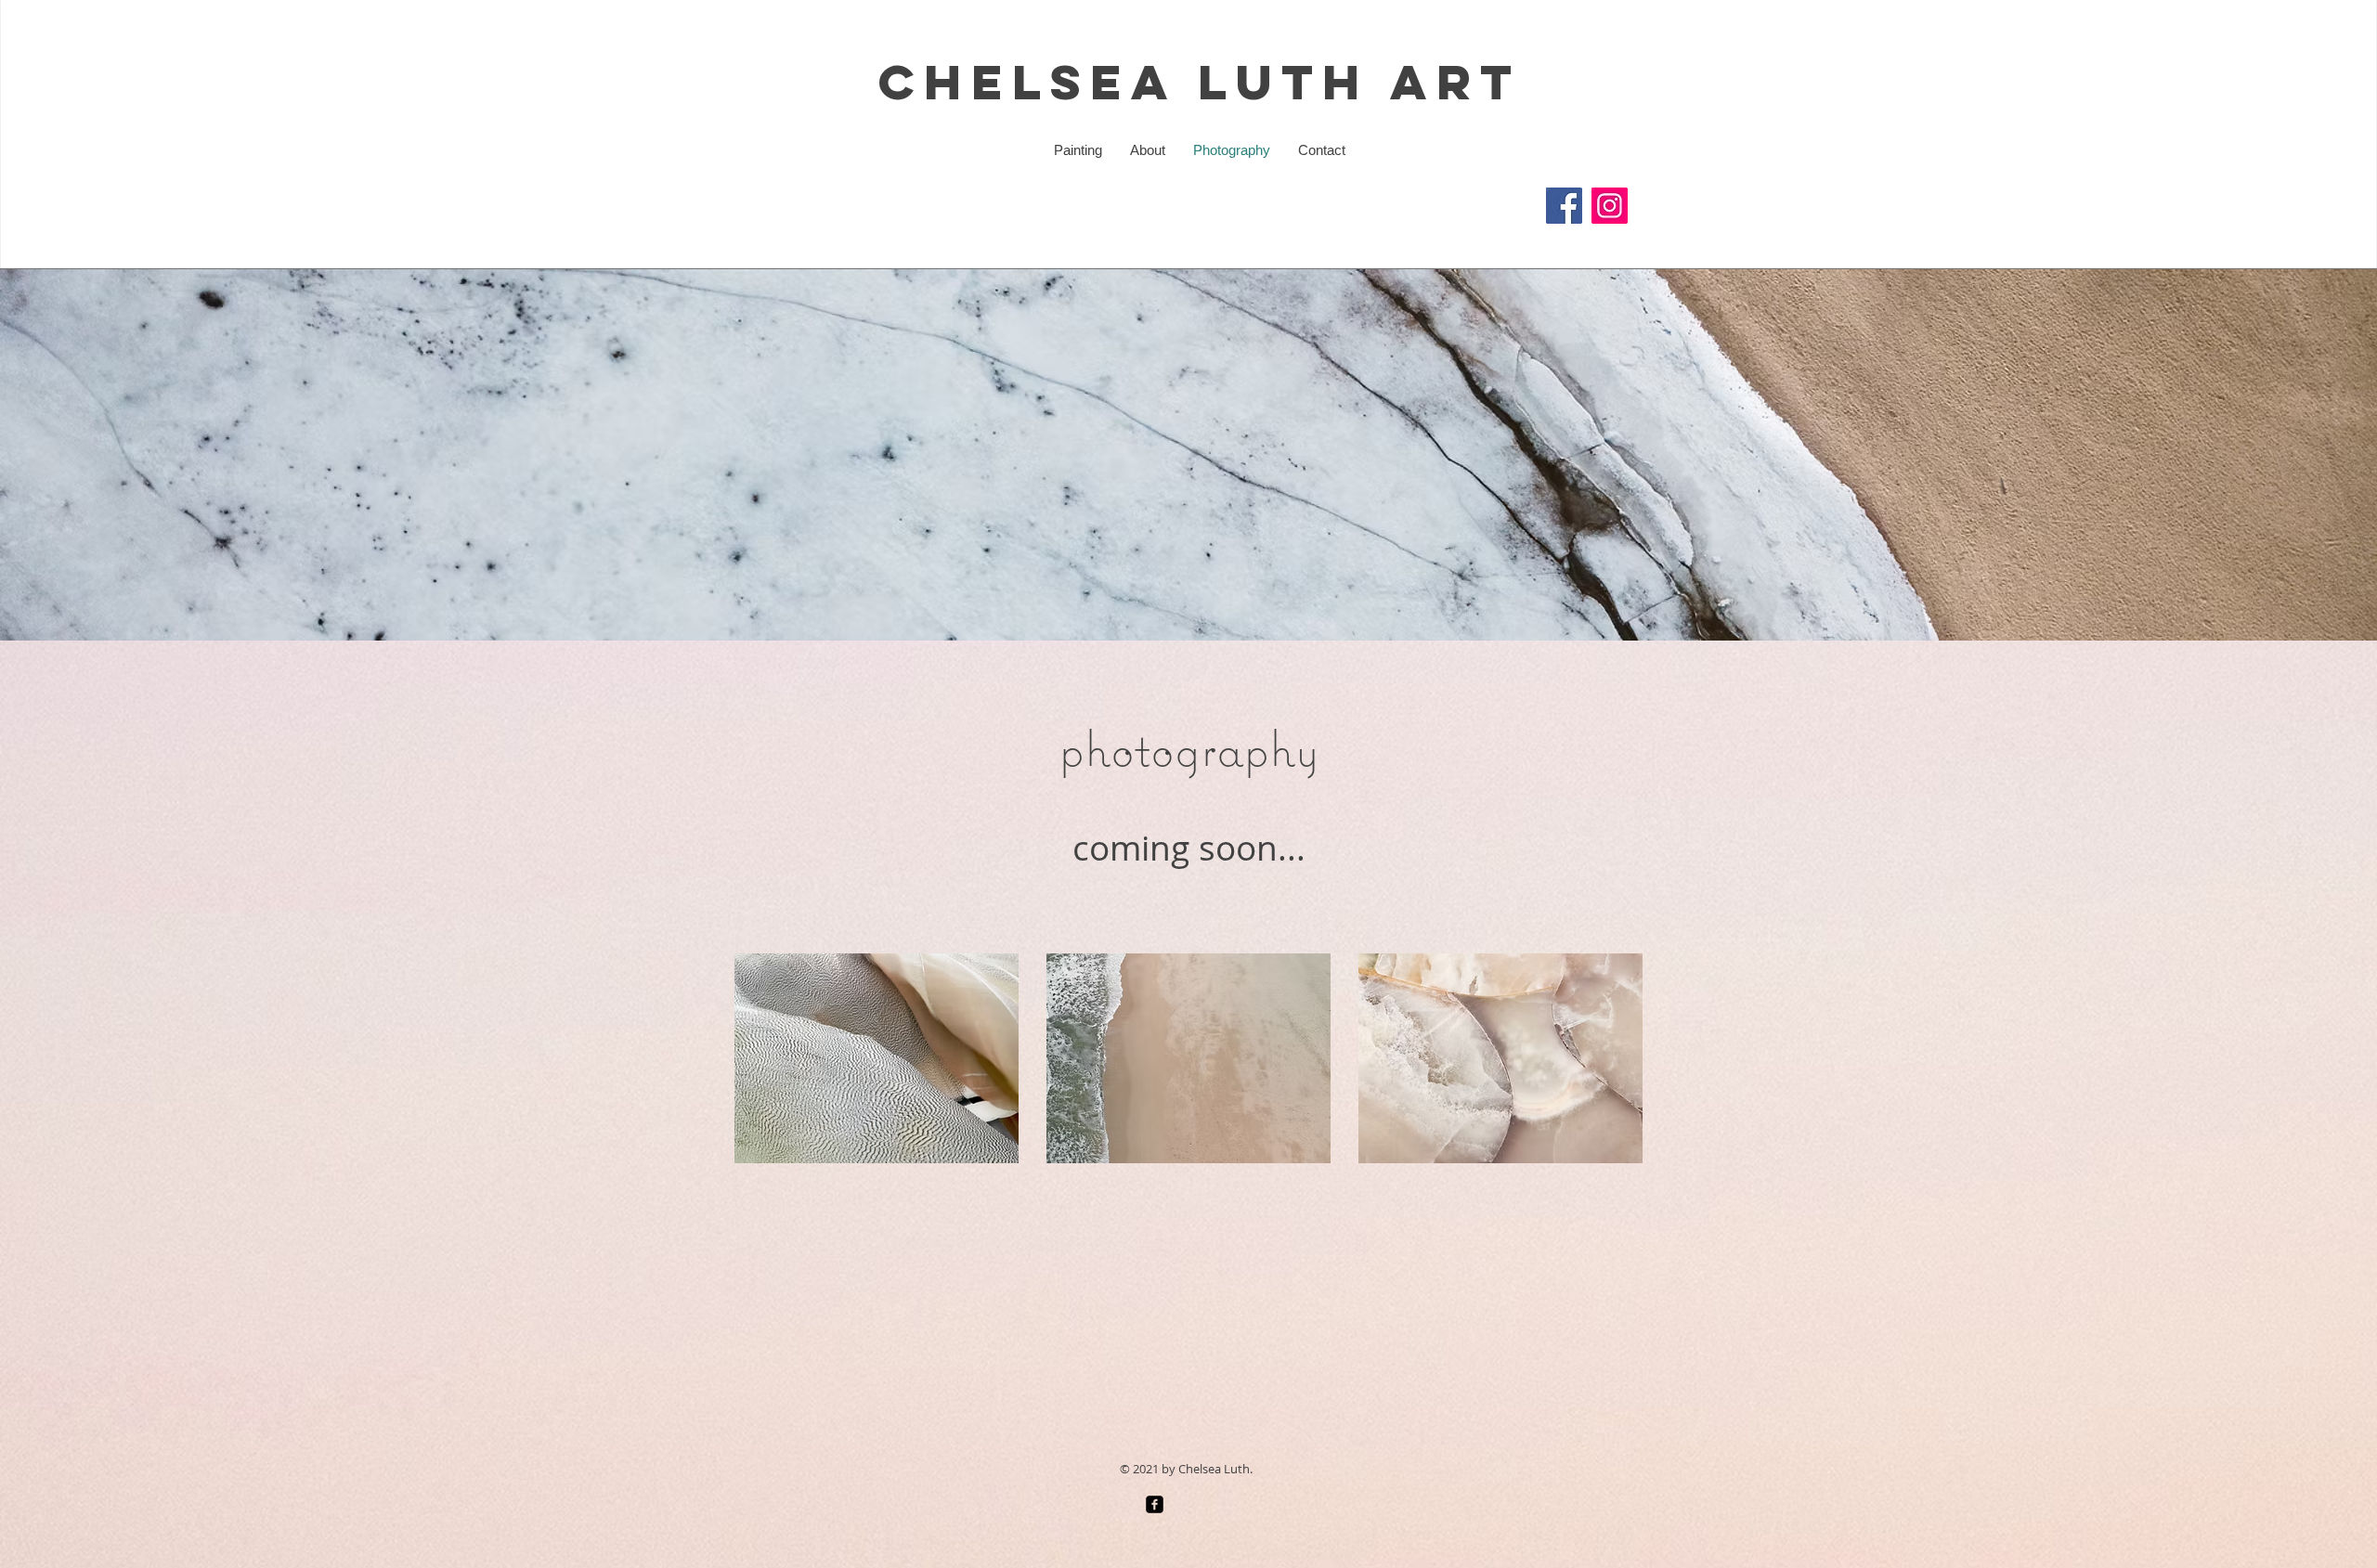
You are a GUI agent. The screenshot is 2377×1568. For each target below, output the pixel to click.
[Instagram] (1610, 206)
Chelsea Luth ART (1200, 81)
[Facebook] (1564, 206)
